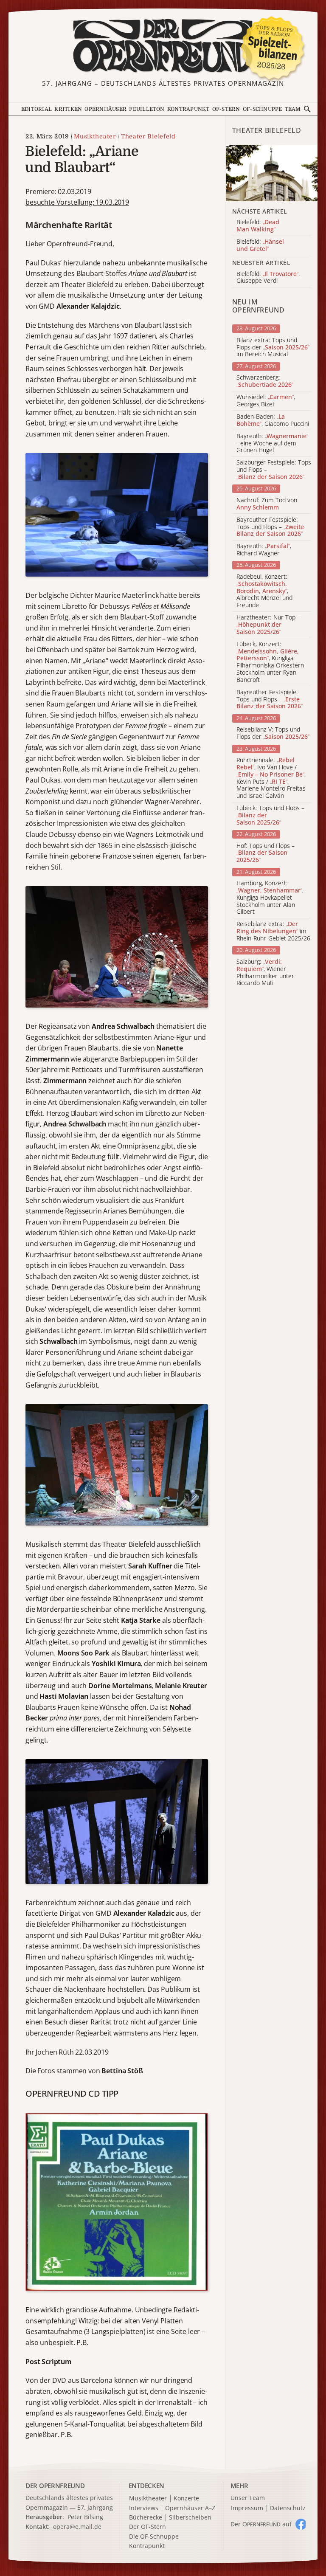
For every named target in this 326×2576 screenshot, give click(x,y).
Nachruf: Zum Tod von (267, 504)
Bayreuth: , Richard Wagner (264, 550)
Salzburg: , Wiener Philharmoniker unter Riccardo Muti (265, 973)
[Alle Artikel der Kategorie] (272, 173)
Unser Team (248, 2498)
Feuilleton (147, 109)
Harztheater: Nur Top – (268, 625)
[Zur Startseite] (163, 46)
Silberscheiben (190, 2518)
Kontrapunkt (188, 109)
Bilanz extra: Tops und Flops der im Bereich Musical (273, 347)
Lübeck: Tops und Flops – (270, 815)
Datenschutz (288, 2508)
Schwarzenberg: (265, 381)
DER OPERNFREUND (55, 2486)
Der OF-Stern (148, 2527)
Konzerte (186, 2499)
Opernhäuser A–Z (190, 2508)
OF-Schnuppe (263, 109)
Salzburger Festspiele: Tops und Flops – (274, 470)
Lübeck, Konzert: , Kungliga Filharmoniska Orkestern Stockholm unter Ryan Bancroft (270, 662)
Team (293, 109)
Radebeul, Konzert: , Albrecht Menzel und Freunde (264, 591)
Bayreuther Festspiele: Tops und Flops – (270, 527)
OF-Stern (226, 109)
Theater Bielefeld (148, 136)
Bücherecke (146, 2518)
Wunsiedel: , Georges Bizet (266, 401)
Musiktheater (95, 136)
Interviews (144, 2508)
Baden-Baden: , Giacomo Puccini (273, 420)
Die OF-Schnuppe (154, 2537)
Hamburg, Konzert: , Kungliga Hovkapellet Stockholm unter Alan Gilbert (270, 898)
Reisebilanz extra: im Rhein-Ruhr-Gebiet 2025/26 (273, 931)
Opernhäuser (105, 109)
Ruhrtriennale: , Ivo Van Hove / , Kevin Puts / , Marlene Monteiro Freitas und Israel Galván (271, 778)
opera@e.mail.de (77, 2527)
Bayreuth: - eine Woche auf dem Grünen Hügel (272, 443)
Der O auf (261, 2524)
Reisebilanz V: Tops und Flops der (273, 733)
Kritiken (68, 109)
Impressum (247, 2508)
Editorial (37, 109)
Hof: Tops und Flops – (266, 853)
